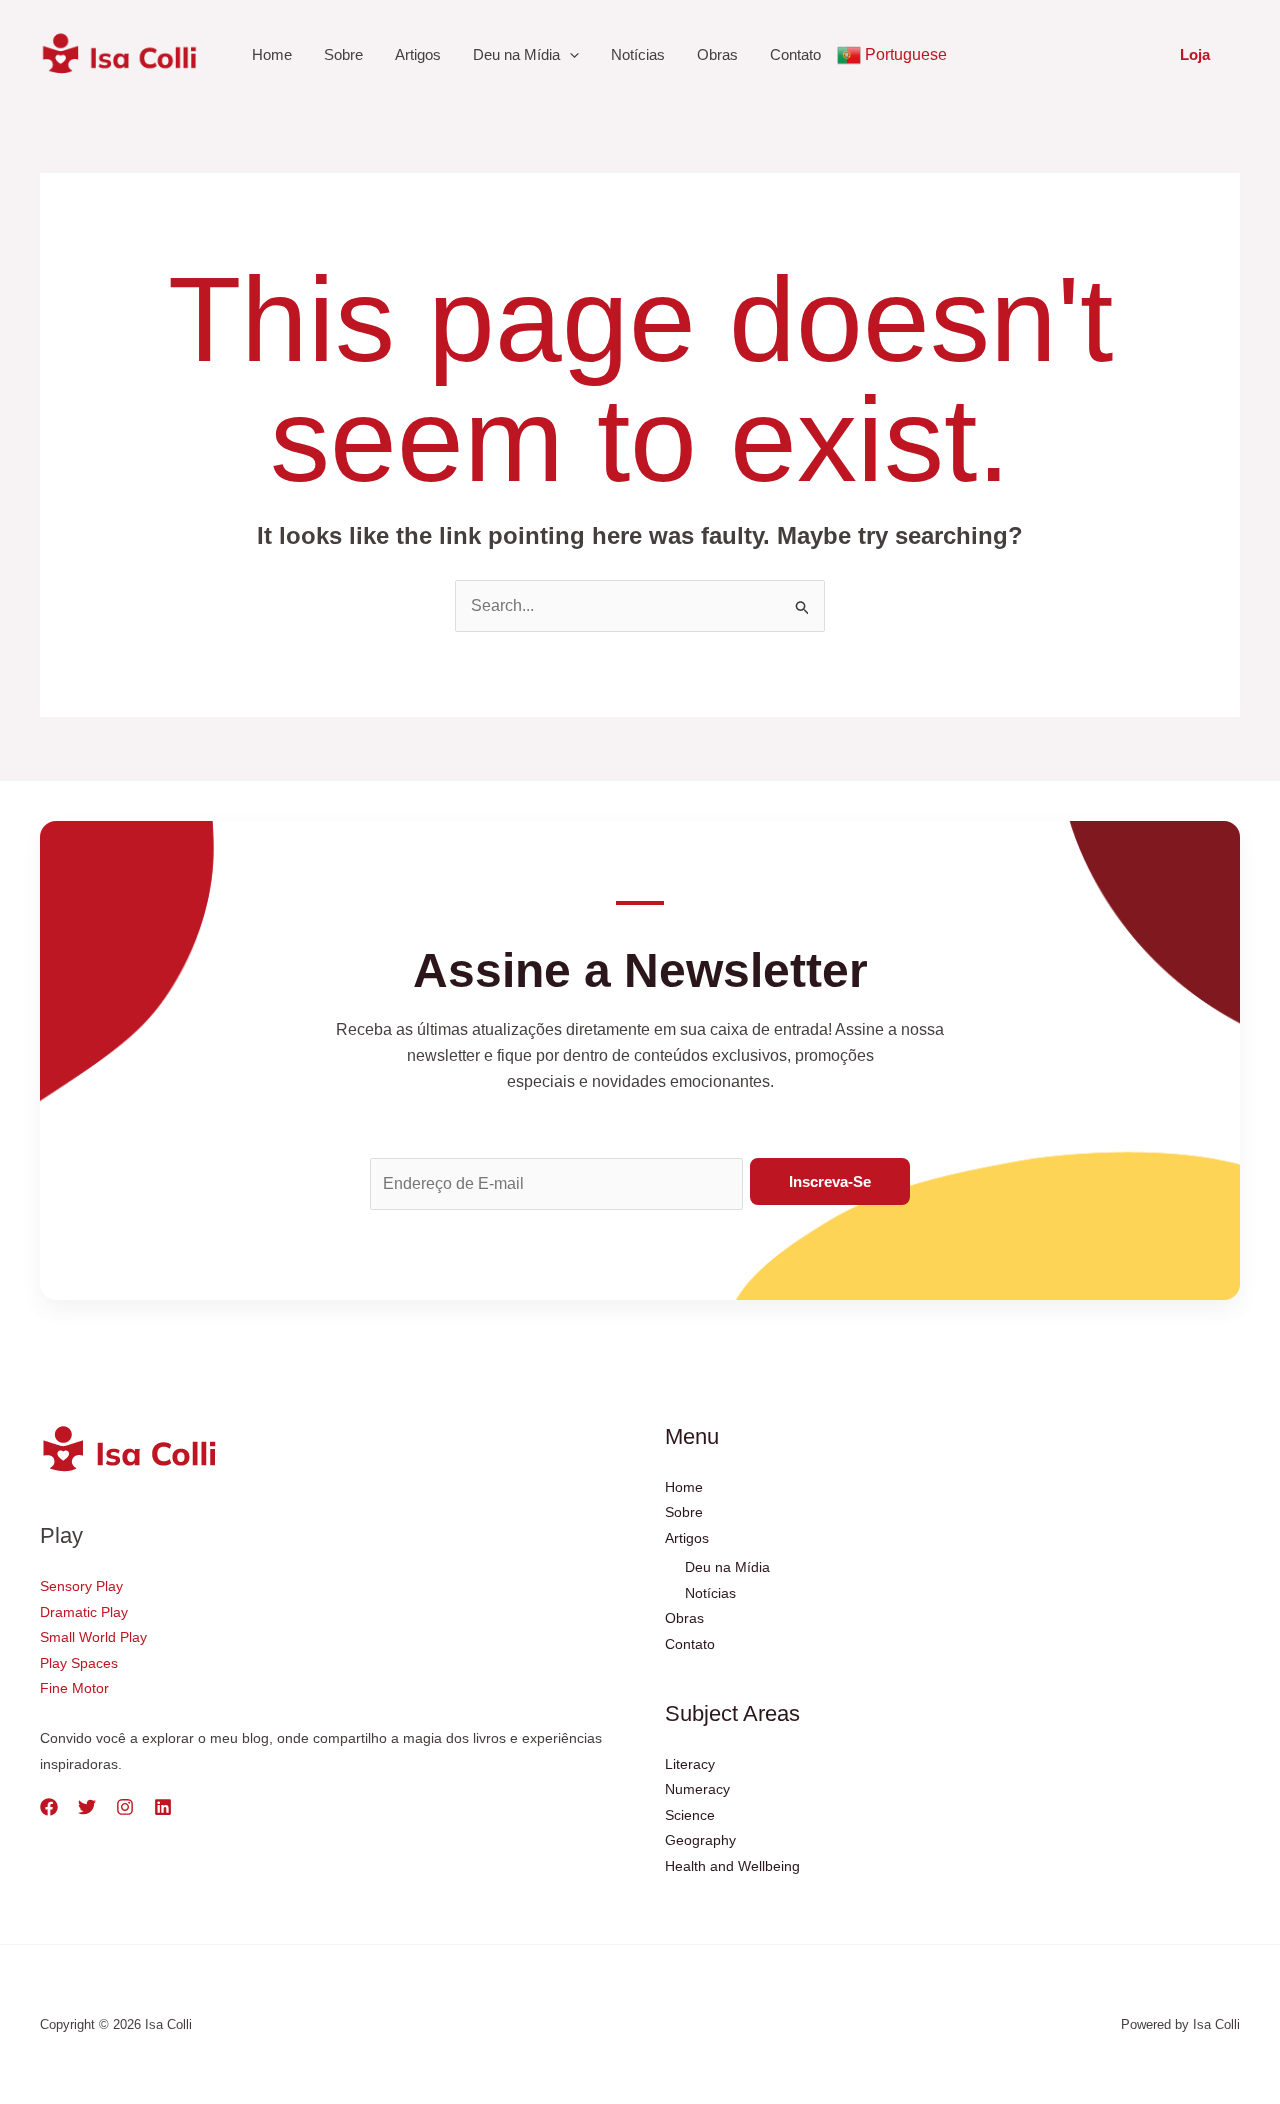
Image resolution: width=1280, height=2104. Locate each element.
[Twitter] (87, 1807)
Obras (717, 54)
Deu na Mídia (516, 54)
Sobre (343, 54)
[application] (569, 55)
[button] (1195, 54)
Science (690, 1815)
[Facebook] (49, 1807)
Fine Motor (74, 1688)
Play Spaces (79, 1663)
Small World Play (93, 1637)
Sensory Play (81, 1586)
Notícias (638, 54)
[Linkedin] (163, 1807)
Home (272, 54)
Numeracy (697, 1789)
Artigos (418, 54)
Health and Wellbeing (732, 1866)
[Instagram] (125, 1807)
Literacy (690, 1764)
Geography (700, 1840)
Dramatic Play (84, 1612)
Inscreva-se (830, 1181)
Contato (795, 54)
